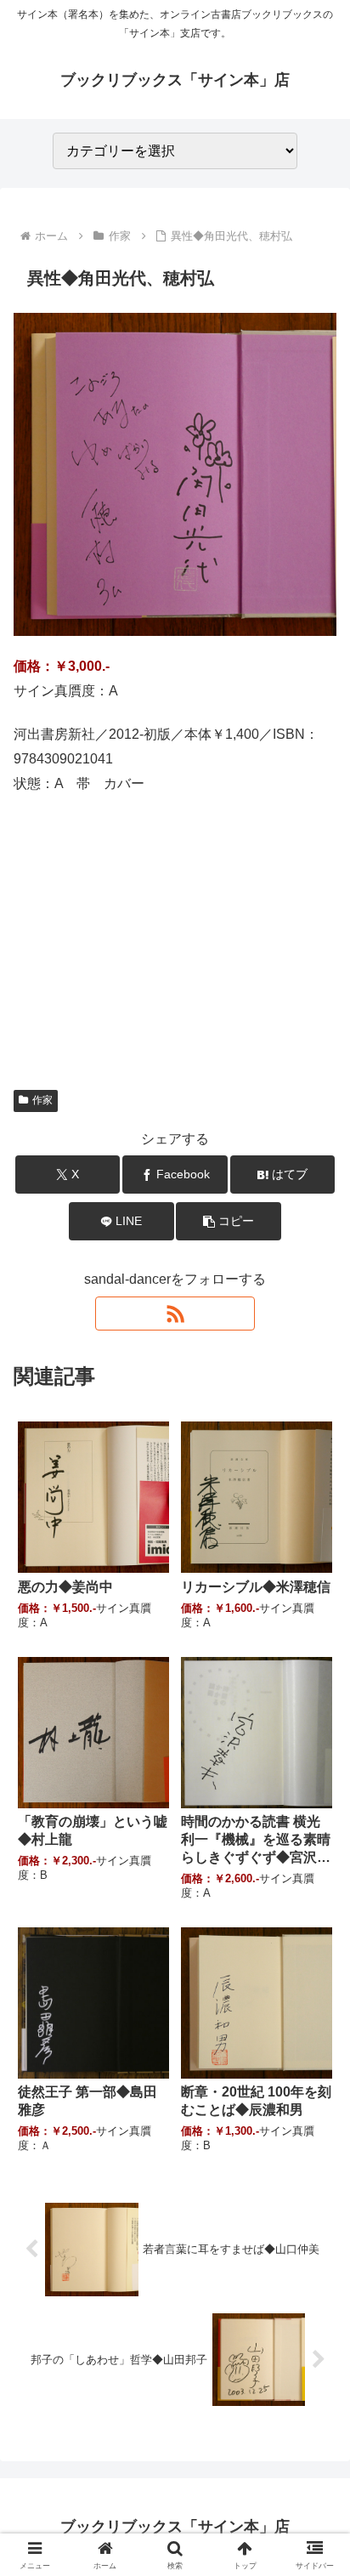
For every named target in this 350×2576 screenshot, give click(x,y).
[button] (229, 1221)
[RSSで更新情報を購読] (175, 1314)
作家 (42, 1100)
